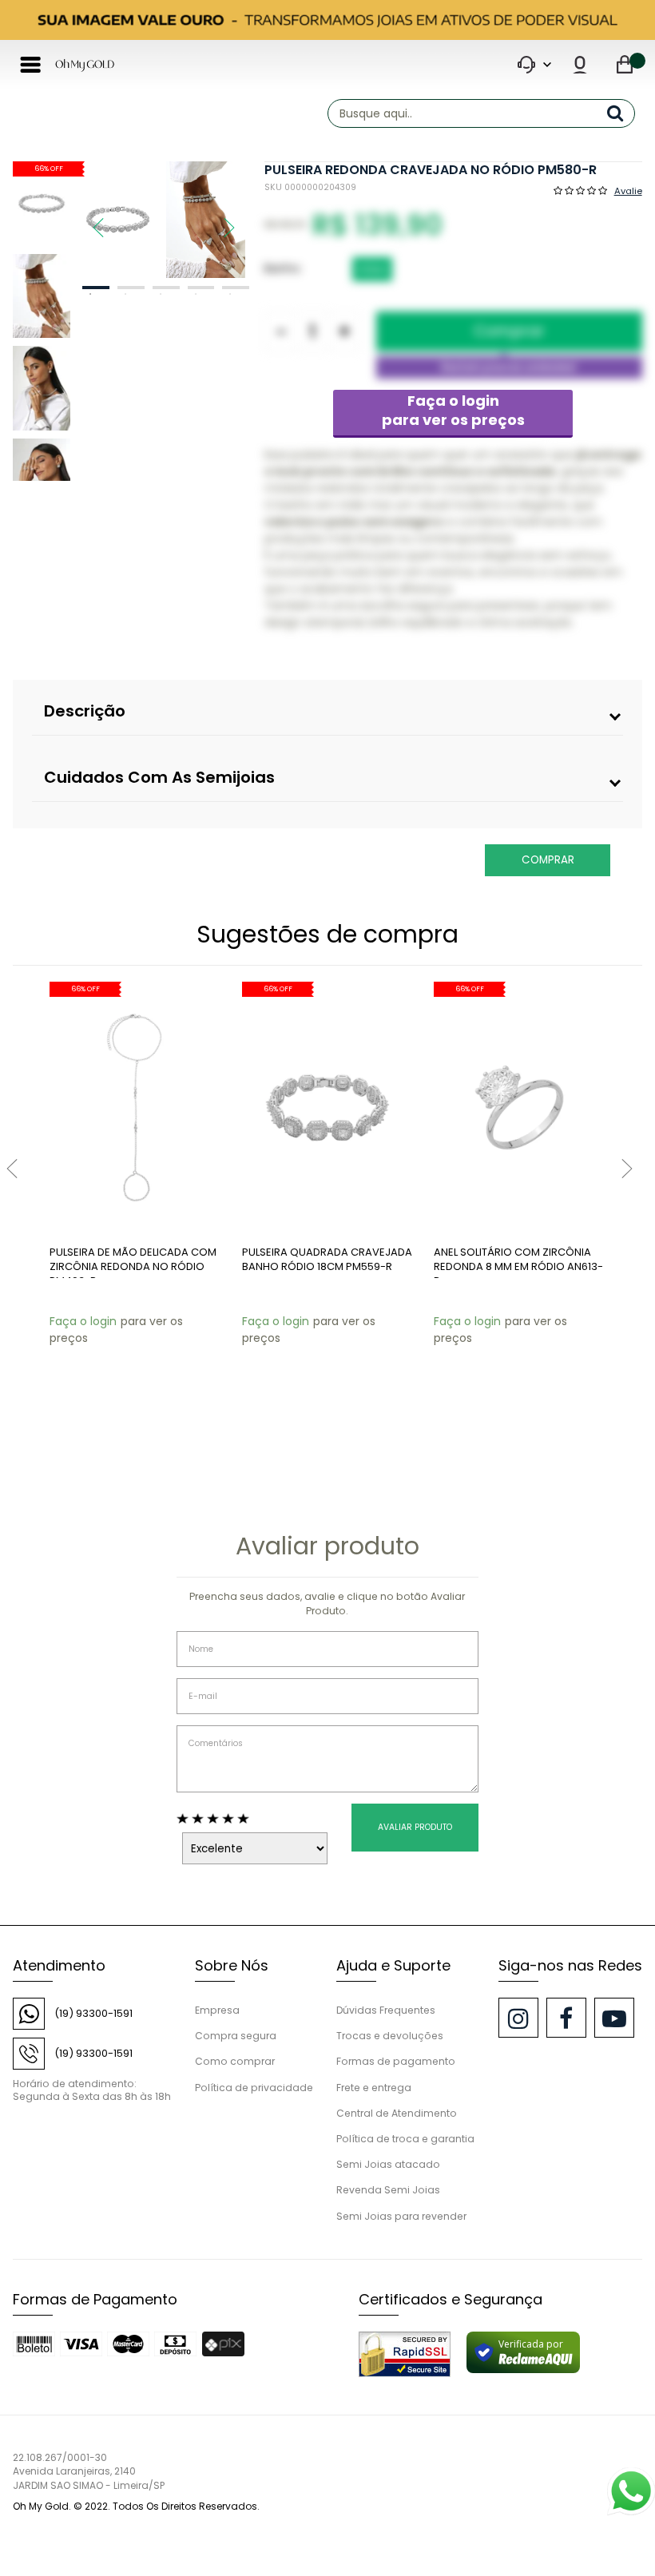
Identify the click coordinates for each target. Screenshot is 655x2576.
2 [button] (131, 288)
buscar (621, 113)
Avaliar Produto (415, 1827)
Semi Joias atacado (388, 2164)
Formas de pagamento (396, 2061)
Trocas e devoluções (390, 2036)
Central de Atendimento (397, 2113)
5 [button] (236, 288)
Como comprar (235, 2061)
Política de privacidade (254, 2088)
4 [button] (201, 288)
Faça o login (453, 410)
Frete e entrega (374, 2088)
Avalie (628, 190)
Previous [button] (90, 220)
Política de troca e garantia (405, 2139)
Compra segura (236, 2036)
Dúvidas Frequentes (386, 2010)
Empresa (217, 2010)
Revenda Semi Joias (388, 2190)
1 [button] (96, 288)
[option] (118, 220)
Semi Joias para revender (401, 2216)
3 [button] (166, 288)
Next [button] (221, 220)
